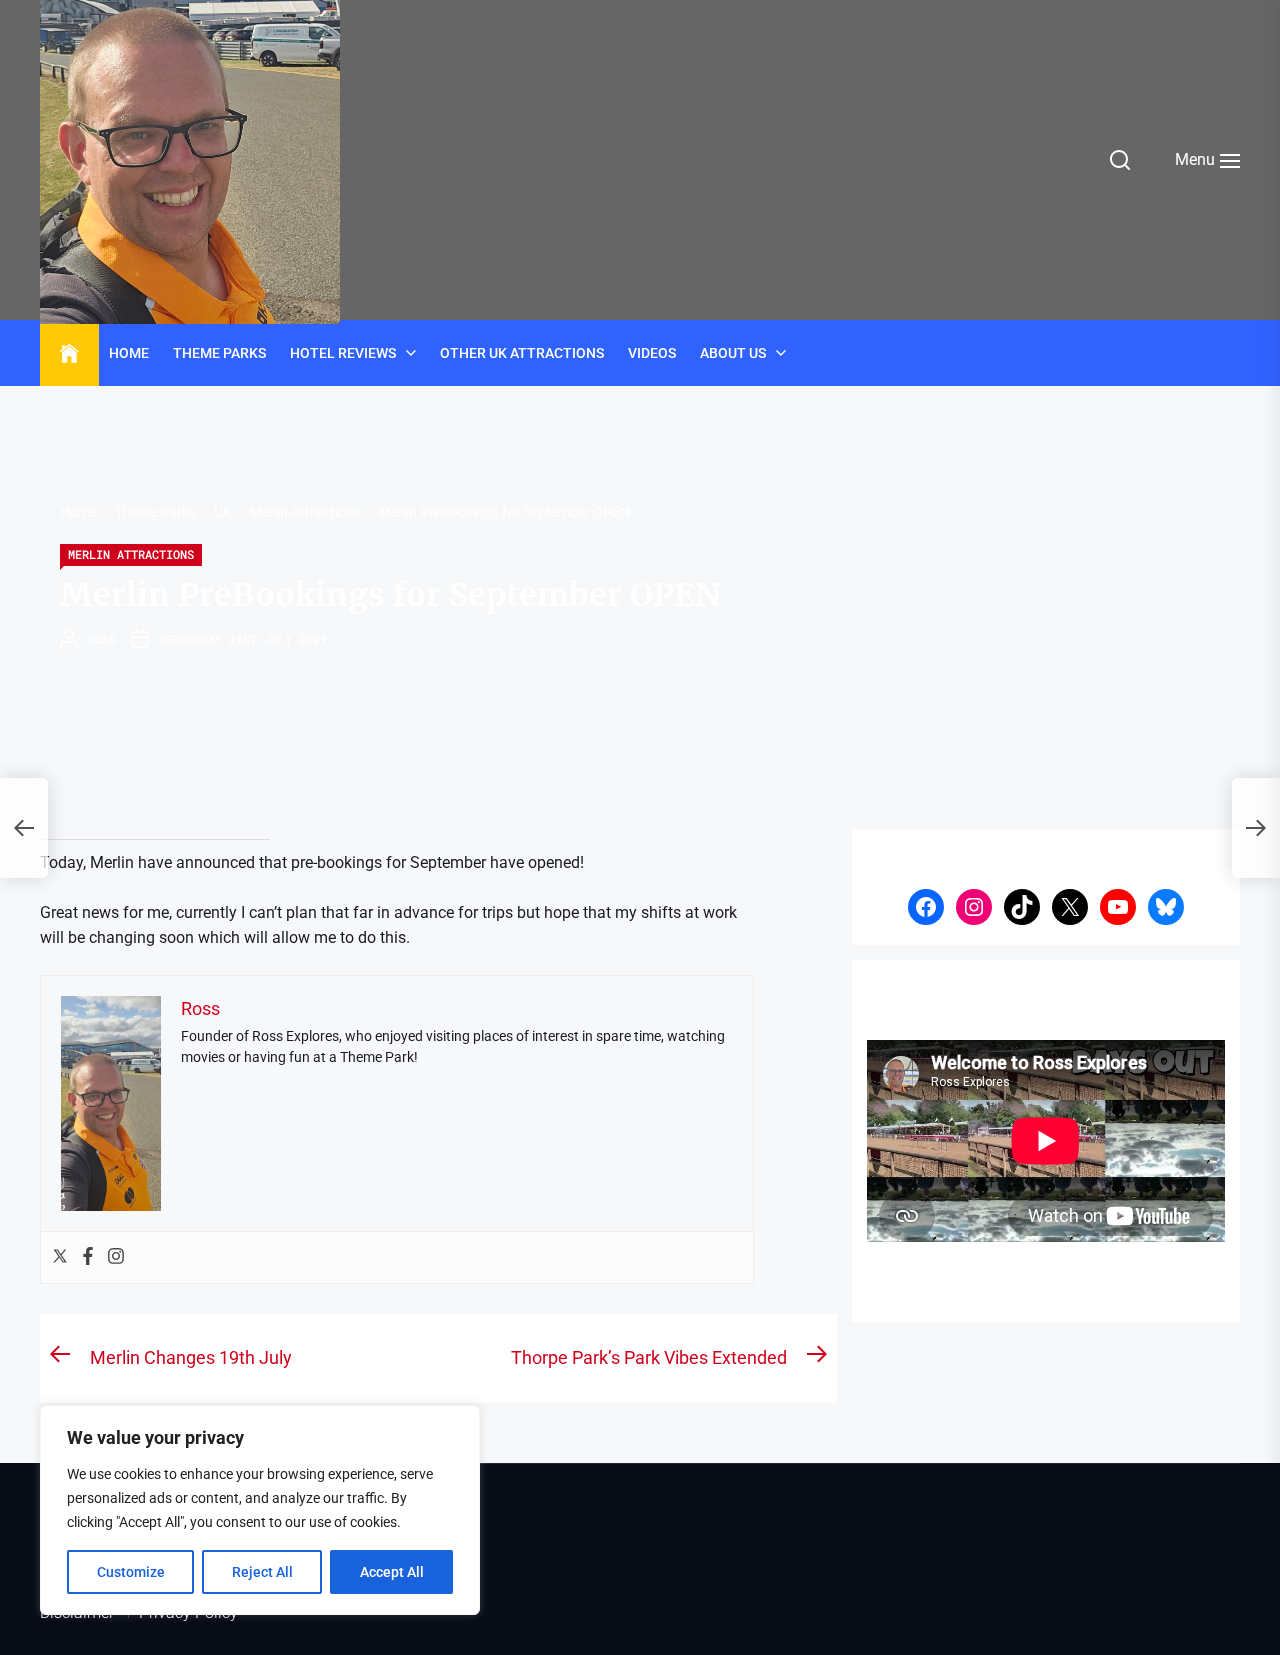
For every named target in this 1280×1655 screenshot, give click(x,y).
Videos (652, 353)
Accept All (392, 1572)
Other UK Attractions (522, 353)
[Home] (69, 354)
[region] (260, 1510)
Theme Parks (219, 353)
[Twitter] (60, 1257)
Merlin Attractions (131, 554)
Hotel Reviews (343, 353)
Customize (131, 1572)
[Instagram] (116, 1257)
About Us (733, 353)
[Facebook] (88, 1257)
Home (129, 353)
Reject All (262, 1572)
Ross (102, 639)
